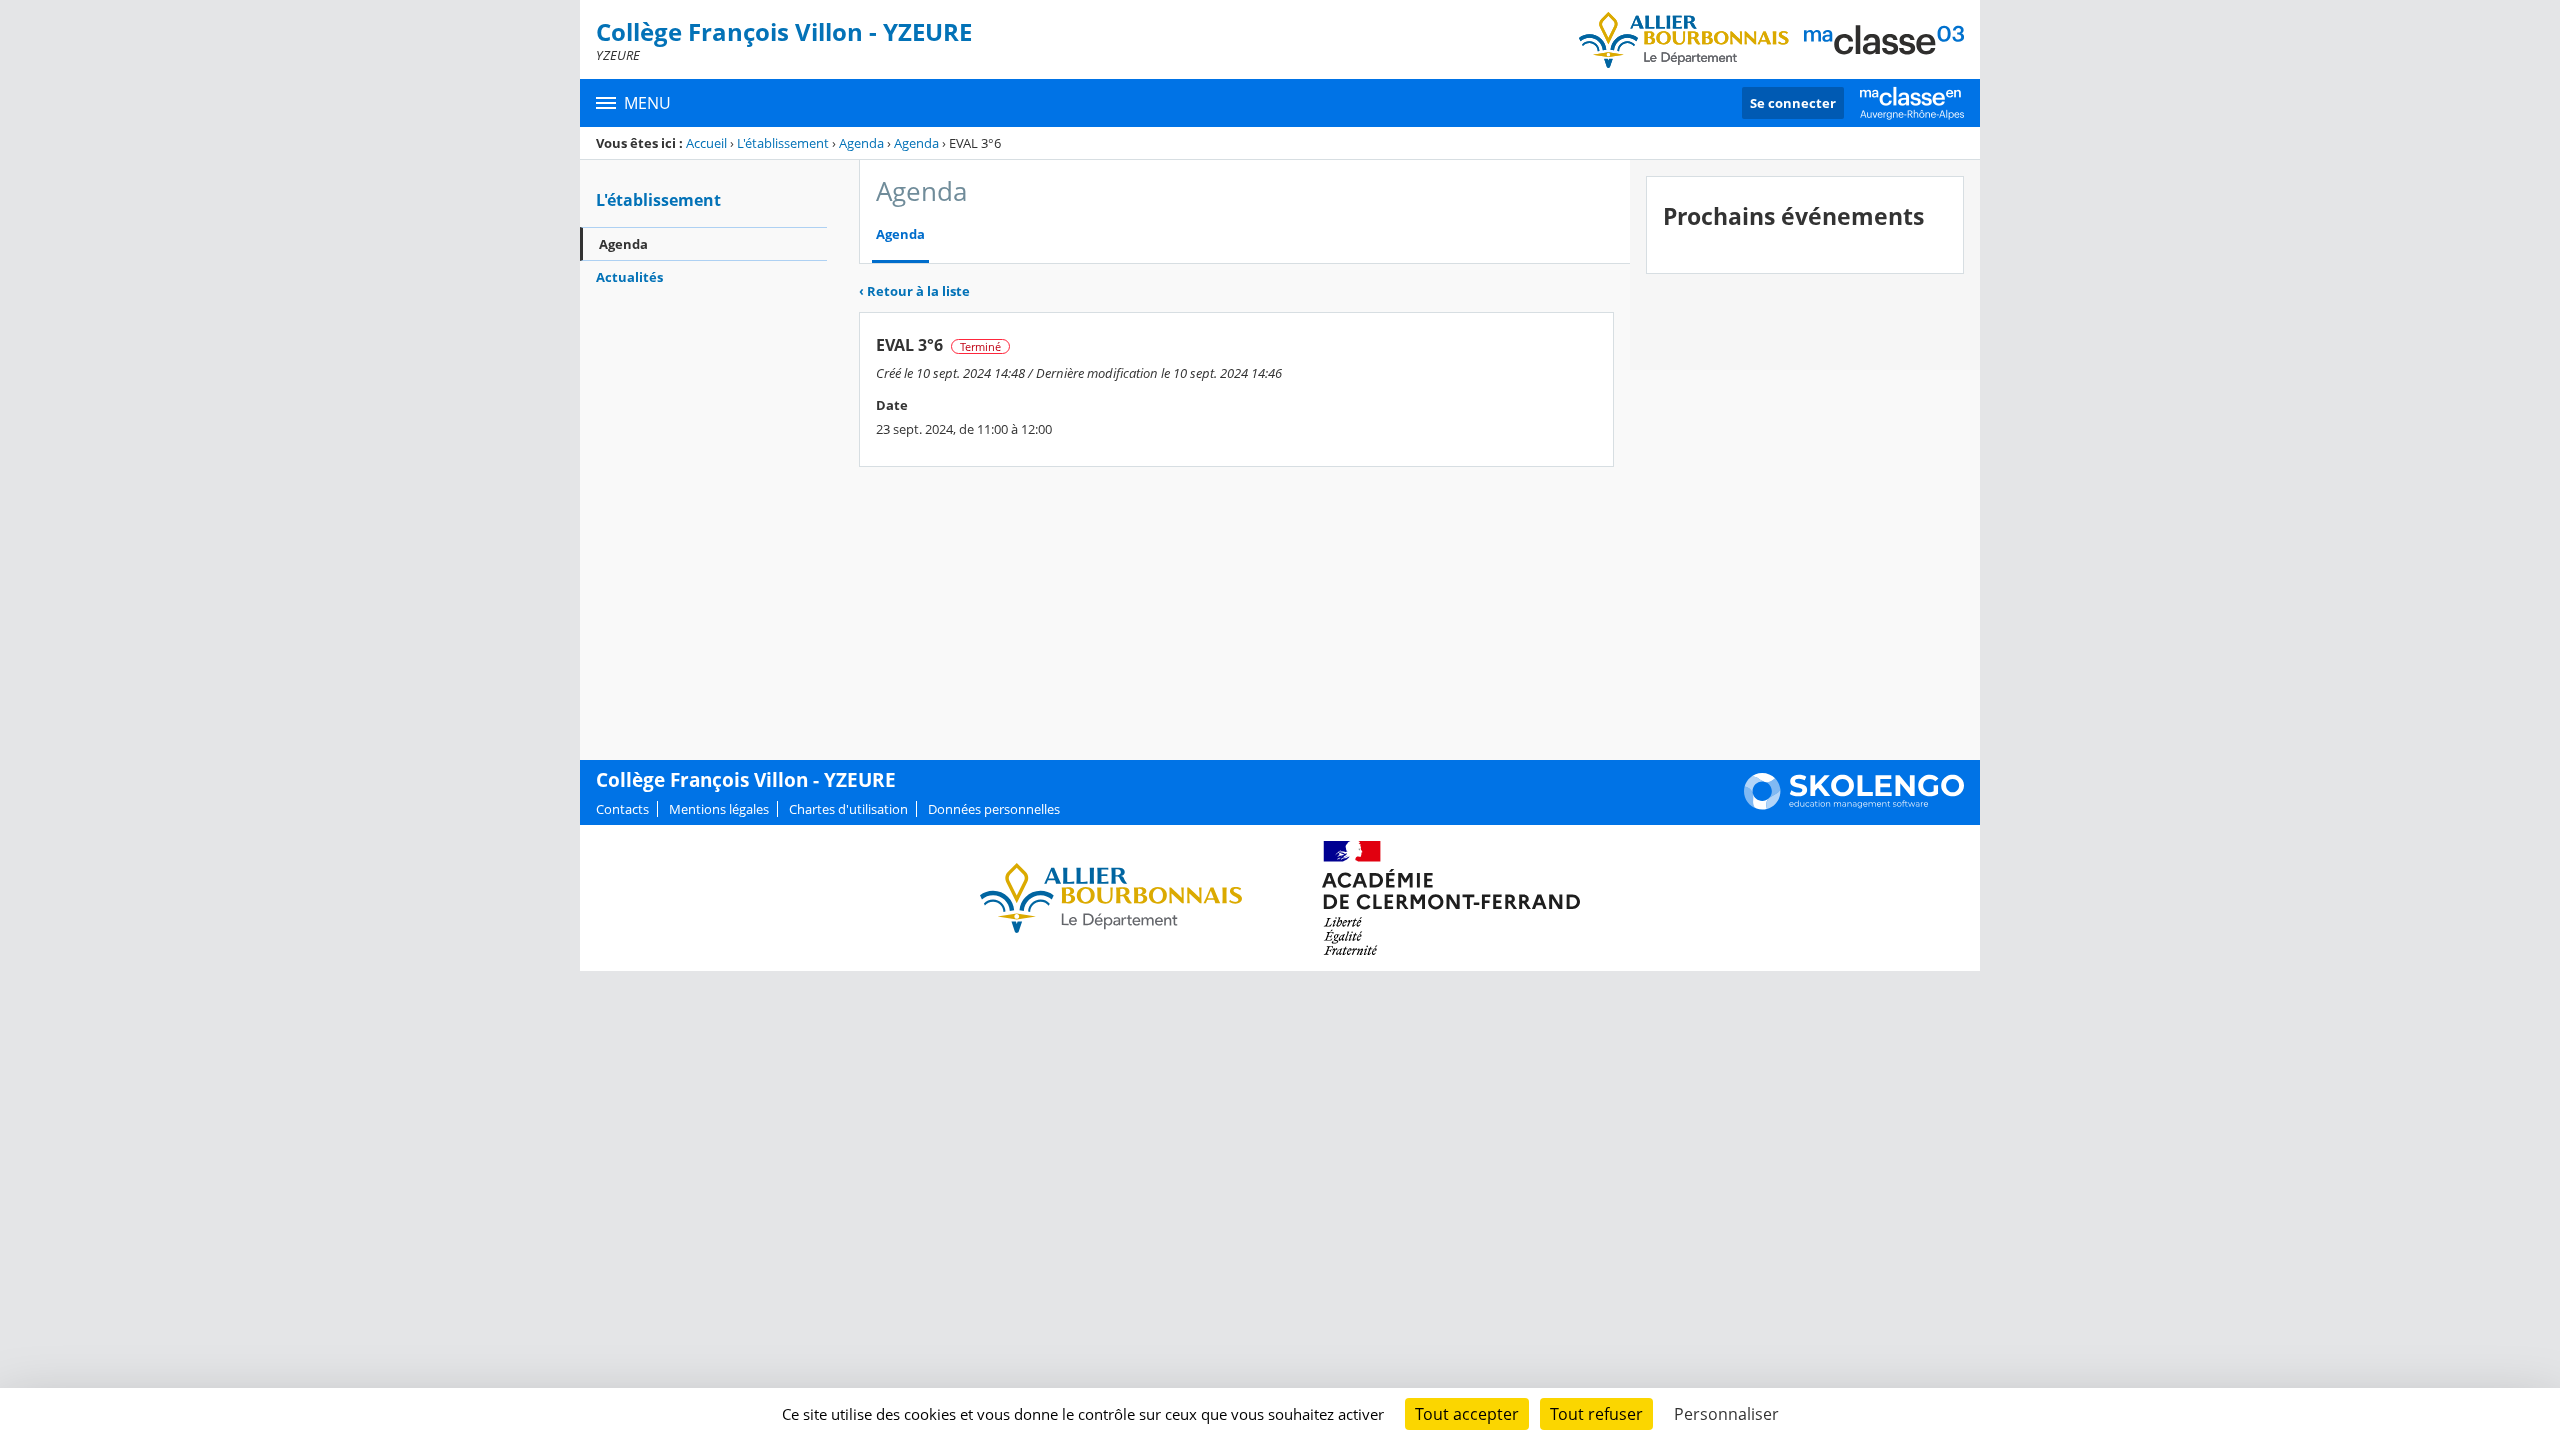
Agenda (861, 143)
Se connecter (1793, 103)
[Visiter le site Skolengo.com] (1854, 805)
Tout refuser (1596, 1414)
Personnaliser (1726, 1414)
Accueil (706, 143)
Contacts (622, 809)
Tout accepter (1467, 1414)
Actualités (629, 277)
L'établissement (783, 143)
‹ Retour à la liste (914, 291)
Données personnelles (994, 809)
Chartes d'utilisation (848, 809)
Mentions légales (719, 809)
